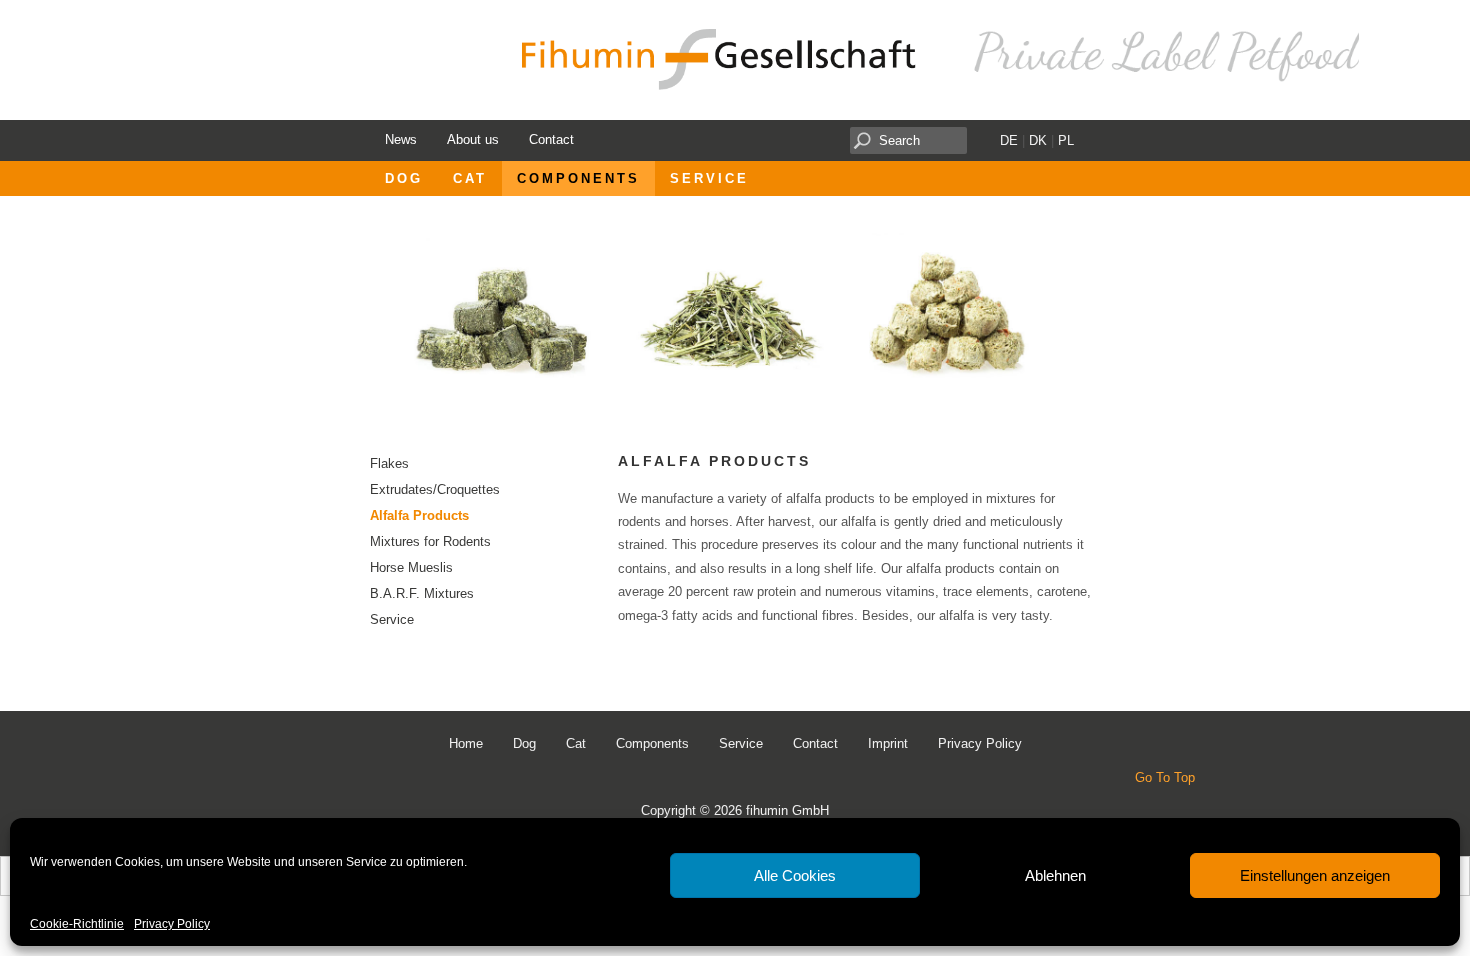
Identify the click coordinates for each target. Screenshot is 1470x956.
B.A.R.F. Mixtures (422, 593)
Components (578, 178)
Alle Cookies (795, 875)
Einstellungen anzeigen (1315, 875)
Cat (470, 178)
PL (1066, 140)
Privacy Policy (172, 924)
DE (1009, 140)
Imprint (888, 743)
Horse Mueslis (411, 567)
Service (709, 178)
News (401, 139)
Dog (404, 178)
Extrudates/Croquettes (435, 489)
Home (466, 743)
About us (473, 139)
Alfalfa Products (419, 515)
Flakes (389, 463)
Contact (551, 139)
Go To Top (1165, 777)
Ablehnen (1055, 875)
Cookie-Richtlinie (77, 924)
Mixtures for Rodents (430, 541)
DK (1038, 140)
